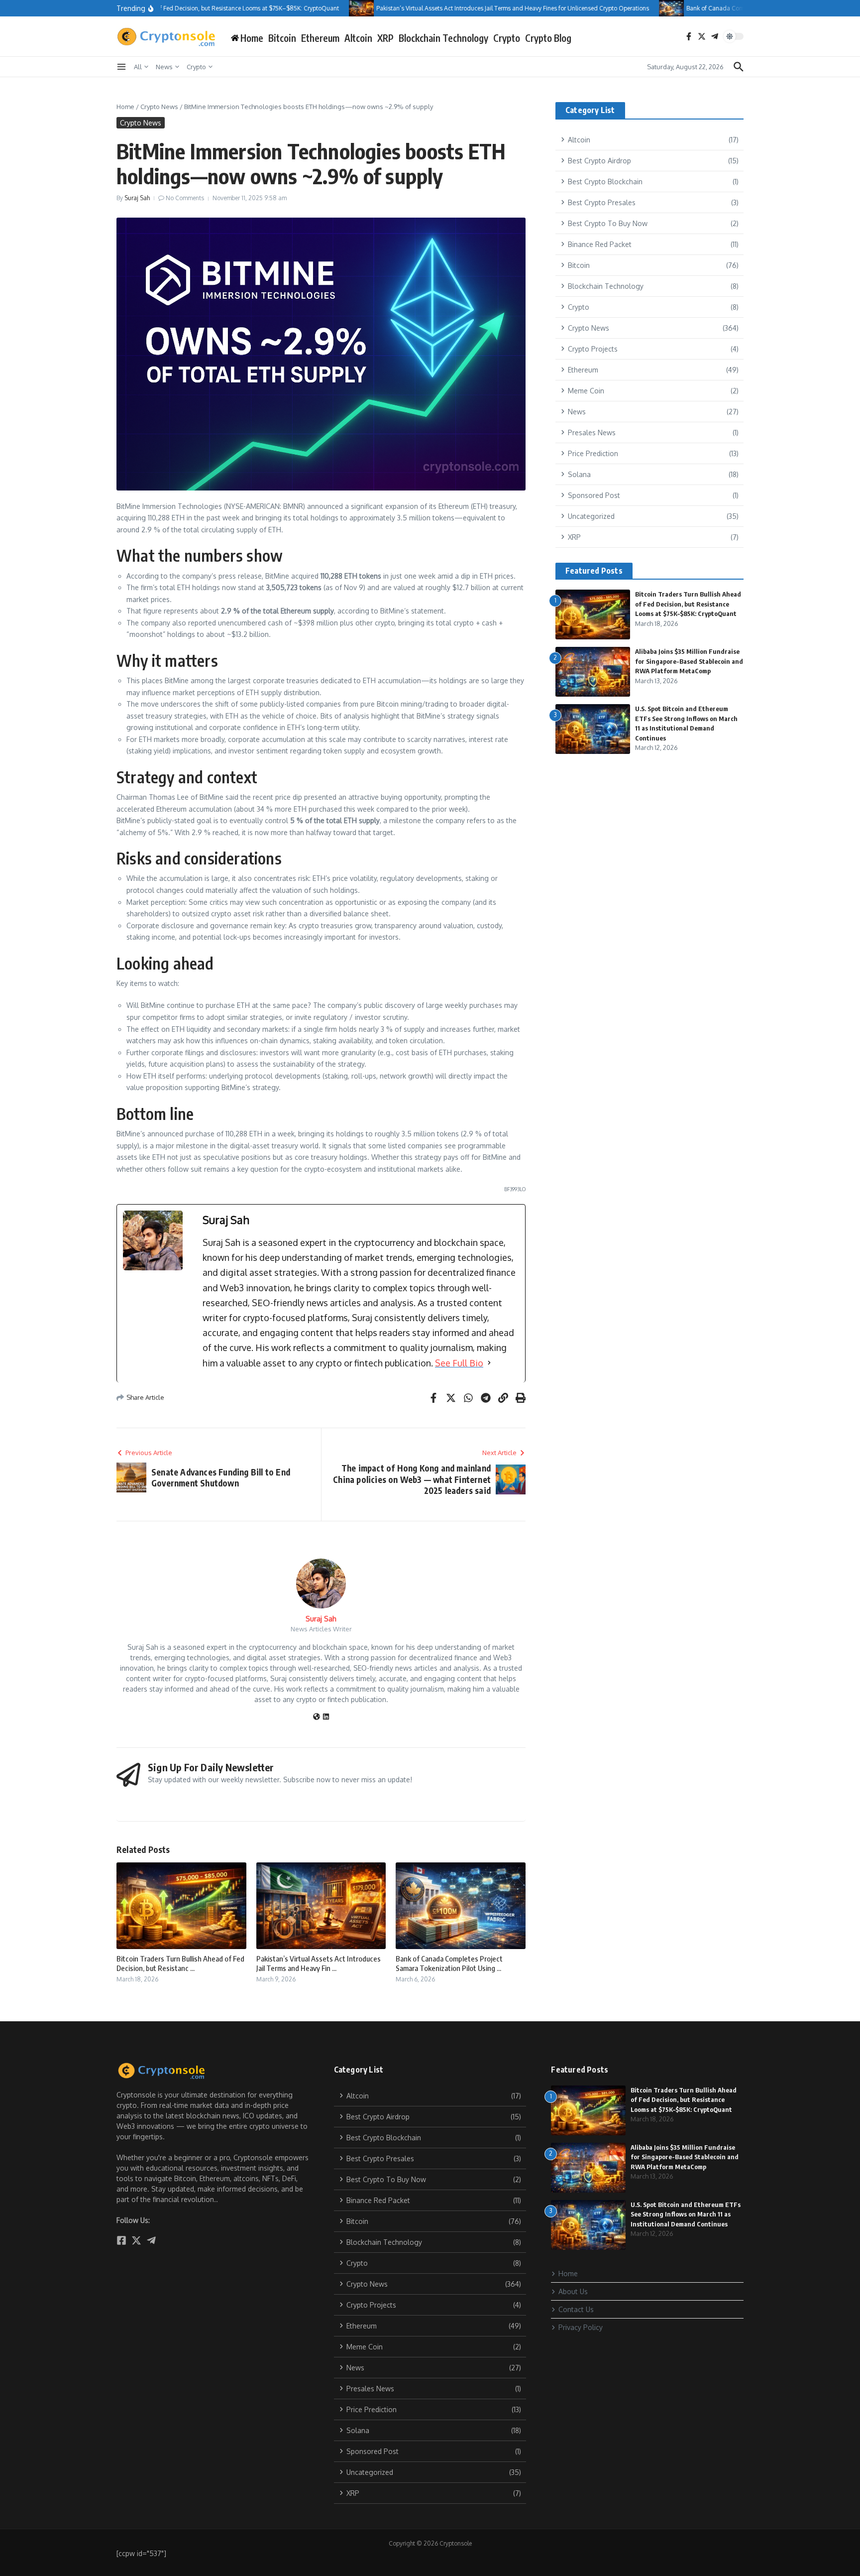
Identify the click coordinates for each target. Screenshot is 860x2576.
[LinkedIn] (326, 1717)
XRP (385, 38)
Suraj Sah (137, 198)
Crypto (507, 38)
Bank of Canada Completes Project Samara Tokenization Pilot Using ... (449, 1963)
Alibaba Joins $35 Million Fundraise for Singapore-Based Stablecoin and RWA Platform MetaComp (689, 661)
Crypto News (159, 107)
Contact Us (576, 2309)
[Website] (317, 1717)
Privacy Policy (581, 2327)
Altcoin (358, 38)
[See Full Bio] (489, 1363)
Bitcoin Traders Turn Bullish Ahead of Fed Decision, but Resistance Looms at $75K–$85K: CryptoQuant (688, 604)
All (138, 67)
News (164, 67)
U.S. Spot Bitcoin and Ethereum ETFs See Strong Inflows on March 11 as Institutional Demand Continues (686, 2214)
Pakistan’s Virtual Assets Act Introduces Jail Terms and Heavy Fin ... (319, 1963)
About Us (573, 2291)
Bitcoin (282, 38)
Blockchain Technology (443, 38)
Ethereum (320, 38)
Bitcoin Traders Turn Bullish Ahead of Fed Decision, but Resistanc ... (180, 1963)
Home (125, 107)
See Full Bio (459, 1363)
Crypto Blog (548, 38)
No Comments (185, 198)
